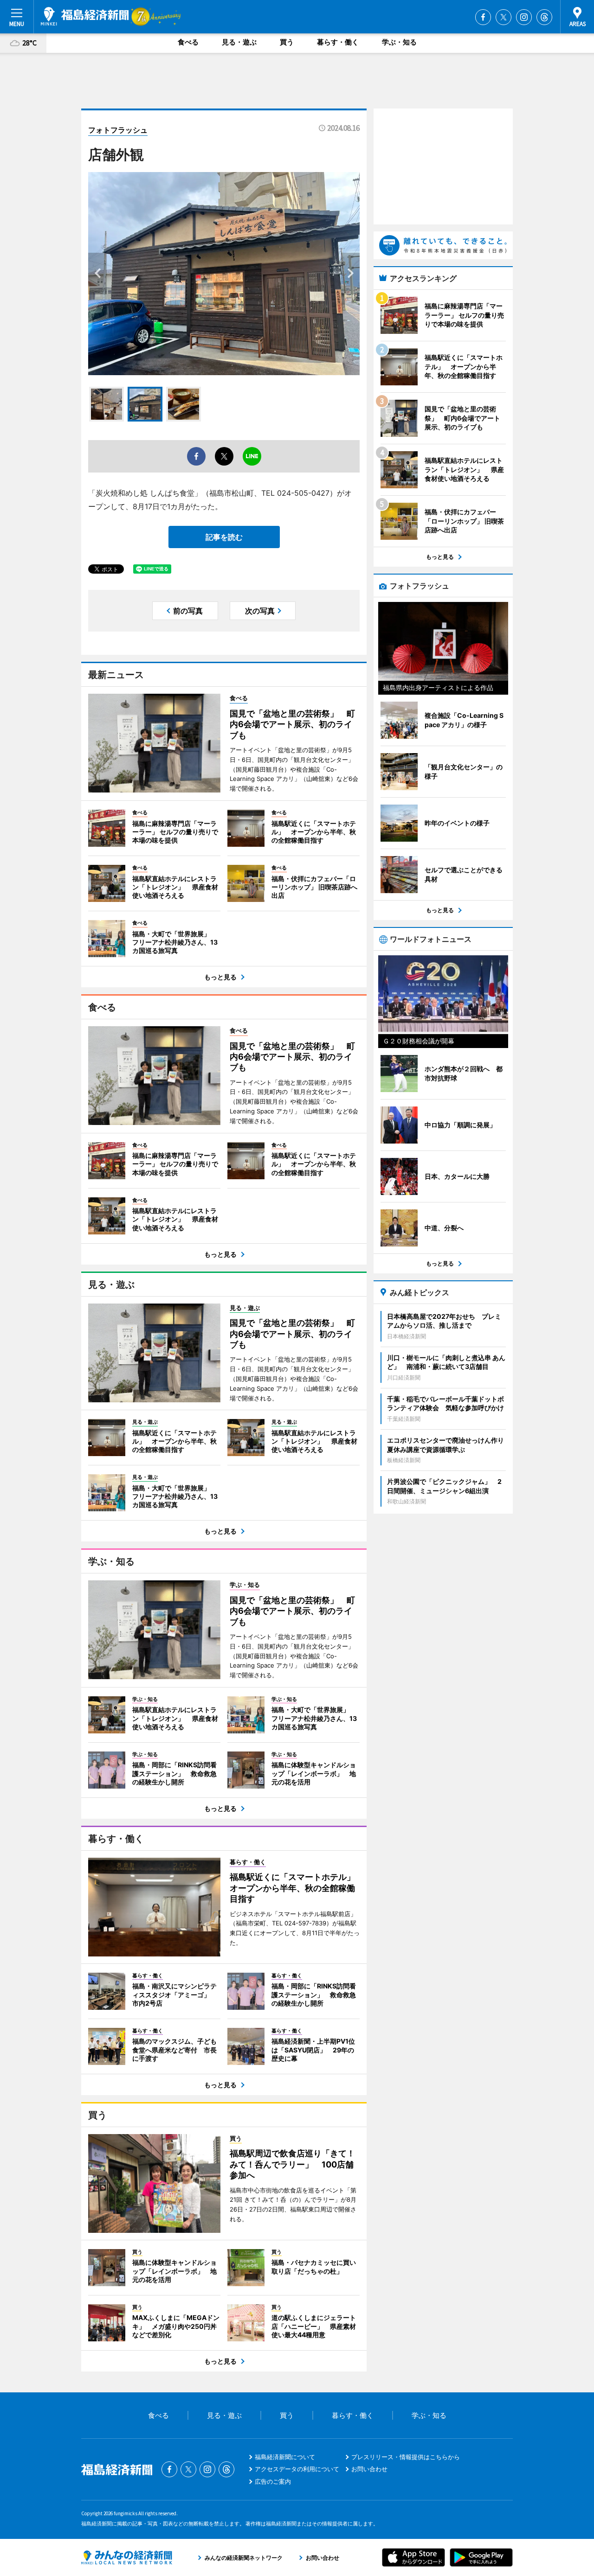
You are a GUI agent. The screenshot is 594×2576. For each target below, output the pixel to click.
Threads (544, 17)
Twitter (504, 17)
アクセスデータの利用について (297, 2469)
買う (287, 42)
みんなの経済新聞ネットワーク (127, 2557)
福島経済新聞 (85, 16)
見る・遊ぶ (239, 42)
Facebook (483, 17)
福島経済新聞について (285, 2457)
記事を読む (224, 537)
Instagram (524, 17)
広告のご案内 (273, 2481)
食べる (188, 42)
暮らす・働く (338, 42)
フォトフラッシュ (118, 130)
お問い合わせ (369, 2469)
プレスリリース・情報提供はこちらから (406, 2457)
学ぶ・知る (399, 42)
